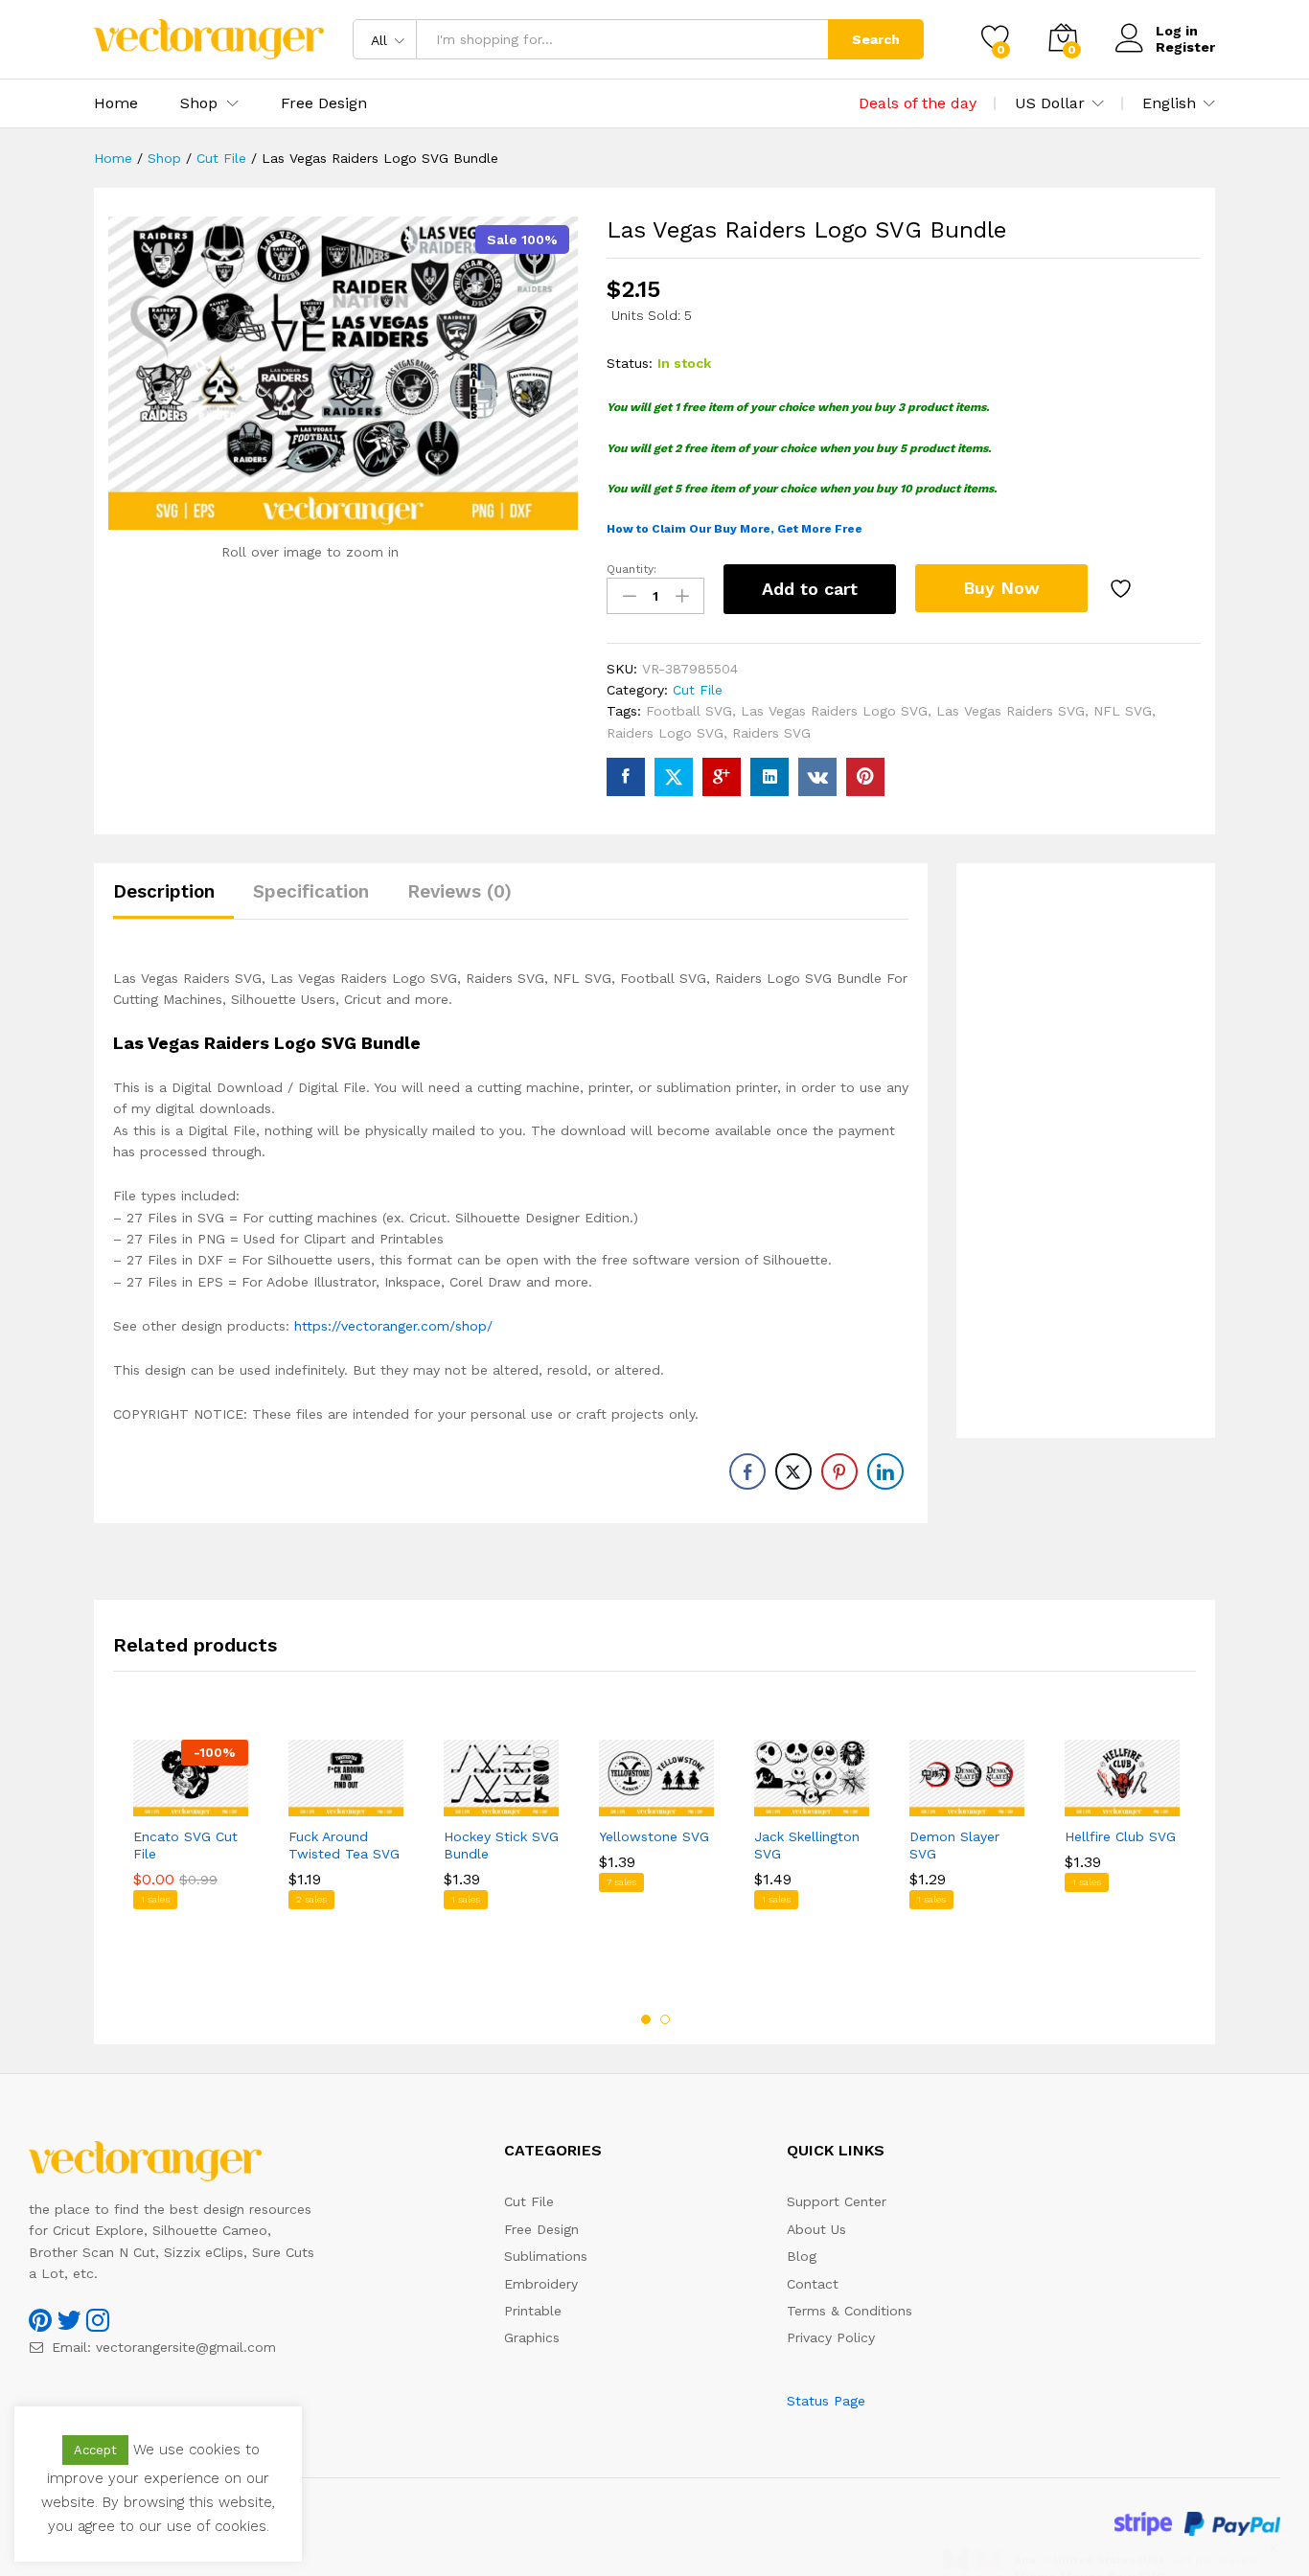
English (1169, 103)
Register (1185, 47)
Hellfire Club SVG (1120, 1836)
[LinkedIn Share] (885, 1471)
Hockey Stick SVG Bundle (501, 1845)
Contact (813, 2284)
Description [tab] (164, 891)
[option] (191, 1862)
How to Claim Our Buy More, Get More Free (735, 529)
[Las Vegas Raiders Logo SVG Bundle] (626, 777)
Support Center (837, 2201)
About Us (816, 2229)
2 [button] (665, 2019)
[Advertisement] (1086, 1151)
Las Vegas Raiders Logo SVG (834, 711)
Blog (802, 2256)
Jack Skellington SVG (807, 1845)
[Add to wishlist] (1123, 589)
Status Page (826, 2401)
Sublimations (546, 2256)
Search (876, 39)
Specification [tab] (311, 891)
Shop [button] (199, 103)
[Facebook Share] (747, 1471)
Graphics (532, 2337)
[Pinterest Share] (839, 1471)
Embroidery (541, 2284)
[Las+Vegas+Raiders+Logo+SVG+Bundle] (674, 777)
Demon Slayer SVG (954, 1845)
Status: (630, 363)
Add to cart (810, 589)
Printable (533, 2311)
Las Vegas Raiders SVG (1010, 711)
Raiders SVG (771, 733)
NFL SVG (1123, 711)
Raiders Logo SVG (665, 733)
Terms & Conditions (850, 2311)
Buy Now (1001, 588)
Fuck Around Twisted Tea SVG (344, 1845)
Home (116, 103)
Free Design (324, 103)
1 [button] (646, 2019)
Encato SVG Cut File (185, 1845)
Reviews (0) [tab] (459, 891)
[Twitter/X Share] (793, 1471)
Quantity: (632, 569)
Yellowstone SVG (654, 1836)
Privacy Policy (831, 2337)
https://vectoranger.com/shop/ (393, 1326)
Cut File (698, 690)
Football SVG (689, 711)
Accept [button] (95, 2450)
